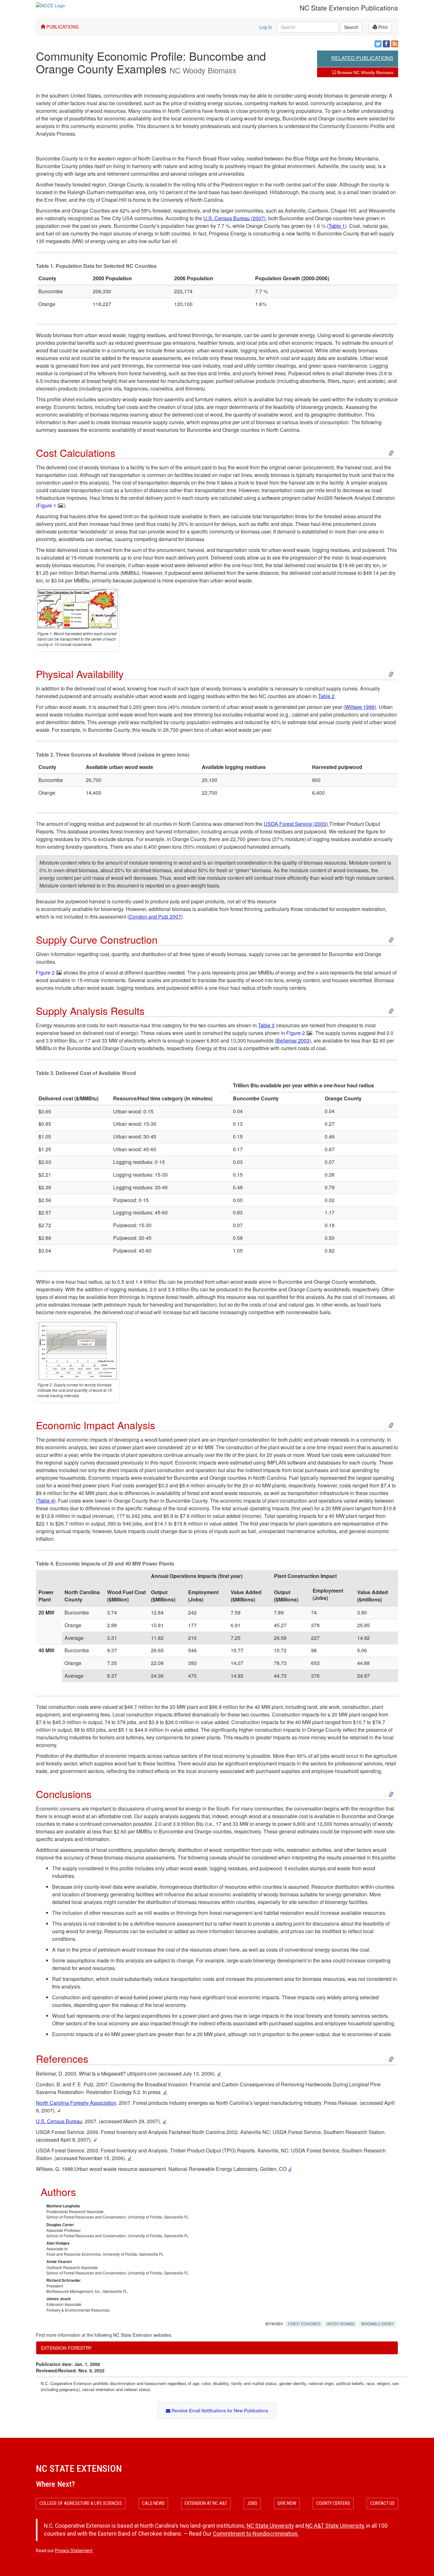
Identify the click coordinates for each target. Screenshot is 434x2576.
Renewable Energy (378, 2324)
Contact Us (382, 2503)
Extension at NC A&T (206, 2503)
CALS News (153, 2503)
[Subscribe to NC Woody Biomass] (395, 44)
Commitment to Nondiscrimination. (256, 2534)
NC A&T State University (335, 2526)
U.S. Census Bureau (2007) (234, 218)
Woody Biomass (341, 2324)
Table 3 (266, 1025)
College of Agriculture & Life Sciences (81, 2503)
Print (382, 27)
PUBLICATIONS (62, 27)
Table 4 (46, 1501)
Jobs (252, 2503)
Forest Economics (304, 2324)
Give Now (287, 2503)
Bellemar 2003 (293, 1040)
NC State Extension (79, 2468)
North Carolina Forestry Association (76, 2103)
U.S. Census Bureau (59, 2121)
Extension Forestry (66, 2348)
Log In (266, 27)
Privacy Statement (74, 2551)
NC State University (270, 2526)
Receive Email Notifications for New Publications (219, 2410)
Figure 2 (45, 972)
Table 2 (326, 696)
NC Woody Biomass (203, 70)
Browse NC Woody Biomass (365, 72)
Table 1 (337, 226)
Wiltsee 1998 (360, 707)
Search (351, 27)
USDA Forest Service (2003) (296, 824)
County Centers (333, 2503)
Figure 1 (47, 505)
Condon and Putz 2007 (155, 917)
